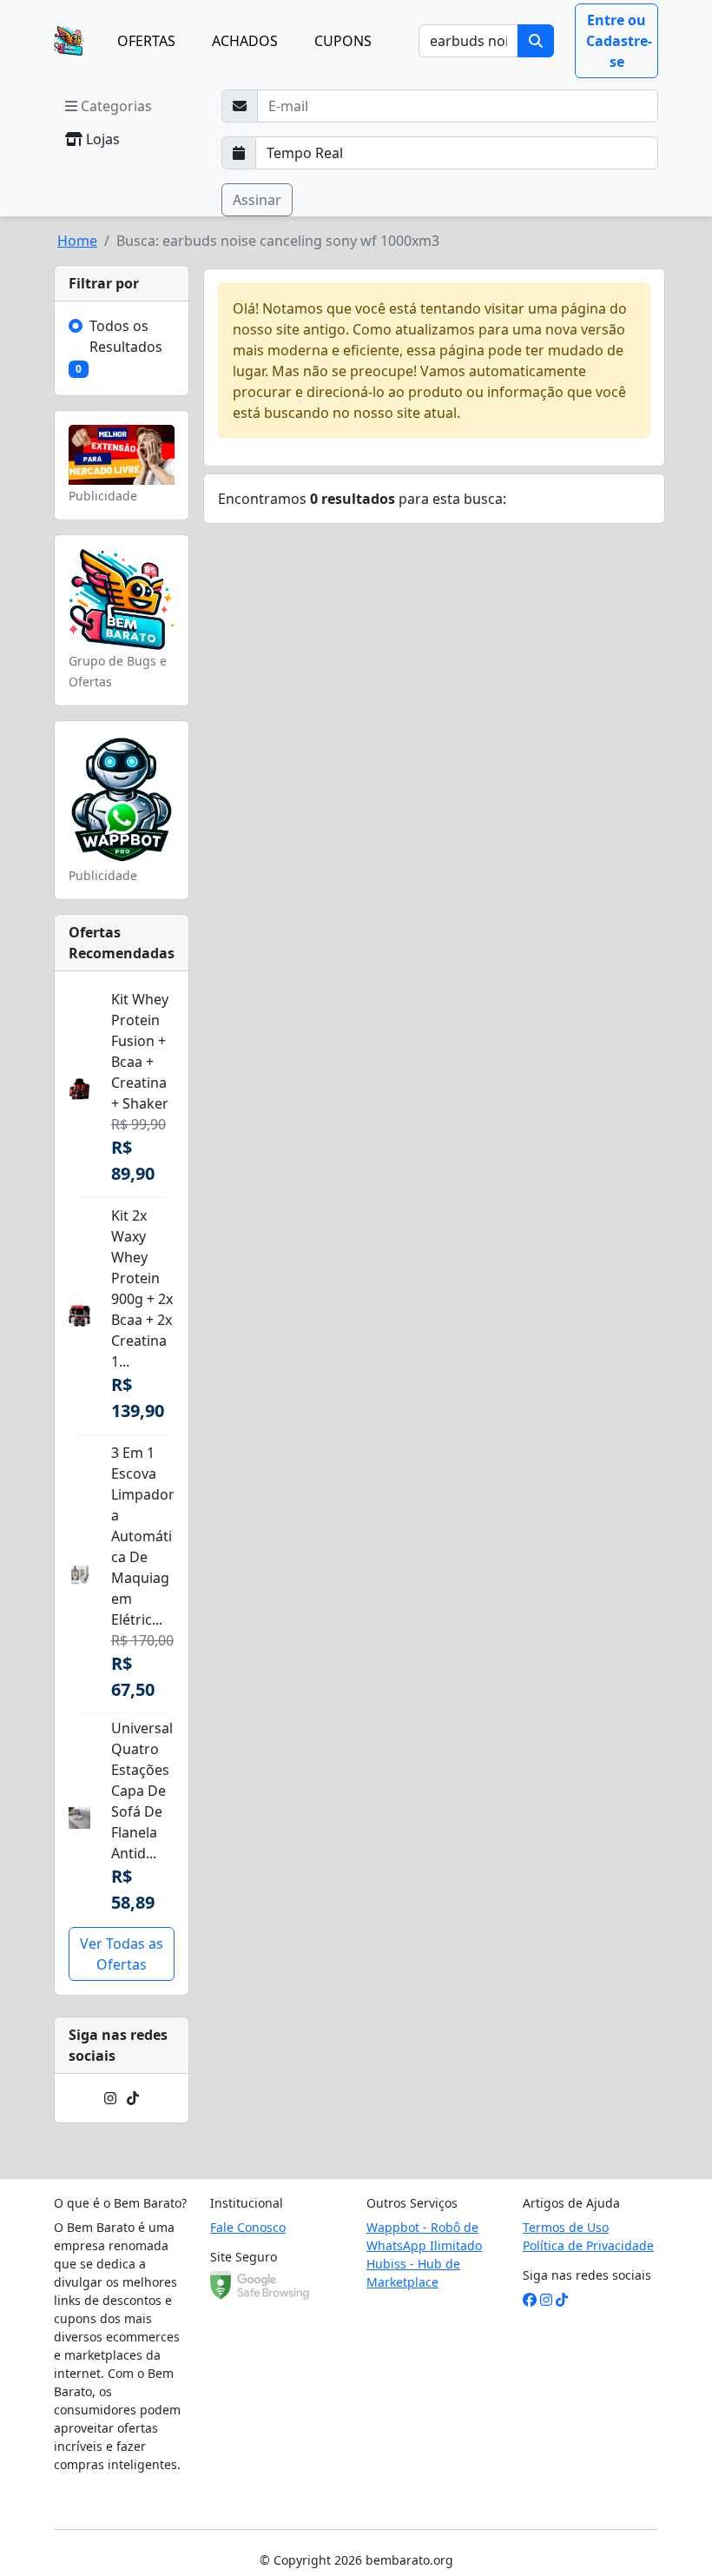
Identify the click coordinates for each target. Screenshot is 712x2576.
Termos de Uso (566, 2227)
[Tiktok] (133, 2098)
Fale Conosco (248, 2227)
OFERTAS (146, 41)
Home (77, 241)
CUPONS (343, 41)
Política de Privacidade (588, 2245)
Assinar (257, 200)
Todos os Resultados (126, 336)
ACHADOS (245, 41)
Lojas (101, 139)
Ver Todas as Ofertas (122, 1954)
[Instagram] (110, 2098)
